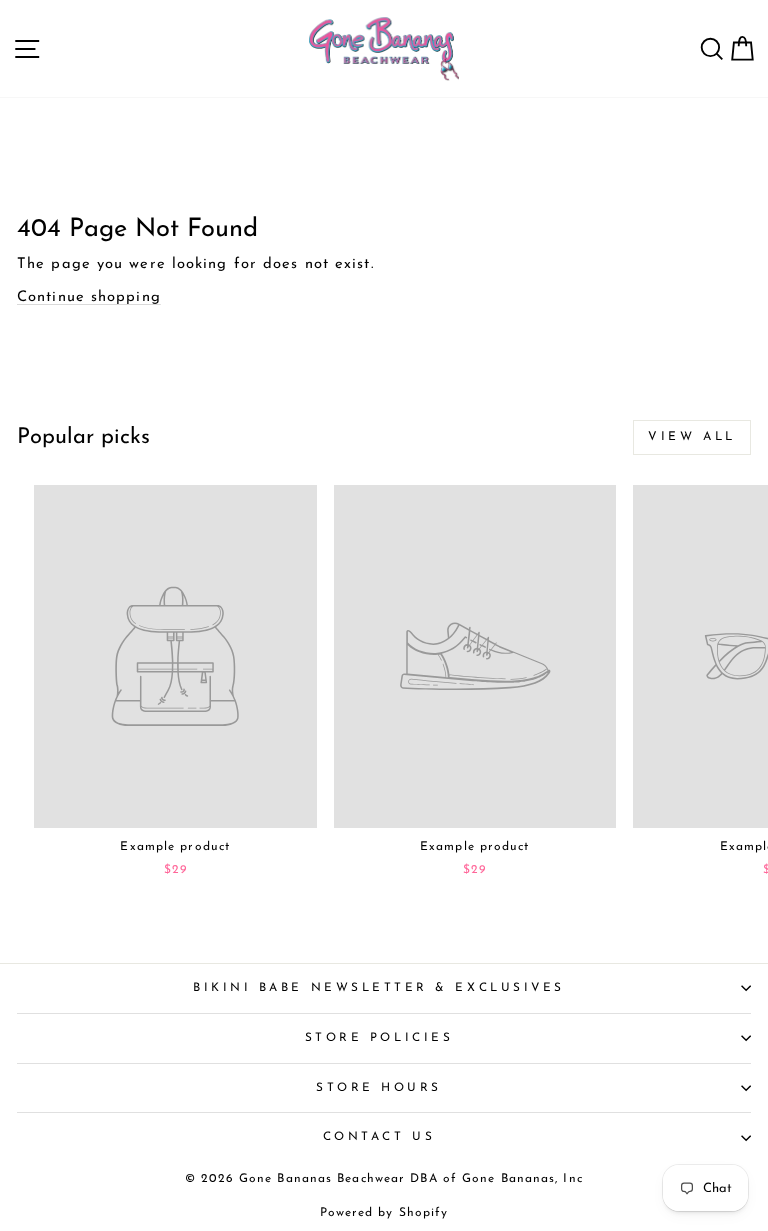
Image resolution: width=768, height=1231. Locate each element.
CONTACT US (379, 1137)
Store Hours (379, 1088)
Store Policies (379, 1038)
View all (692, 437)
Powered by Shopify (384, 1213)
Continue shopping (89, 297)
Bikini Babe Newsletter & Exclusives (379, 988)
